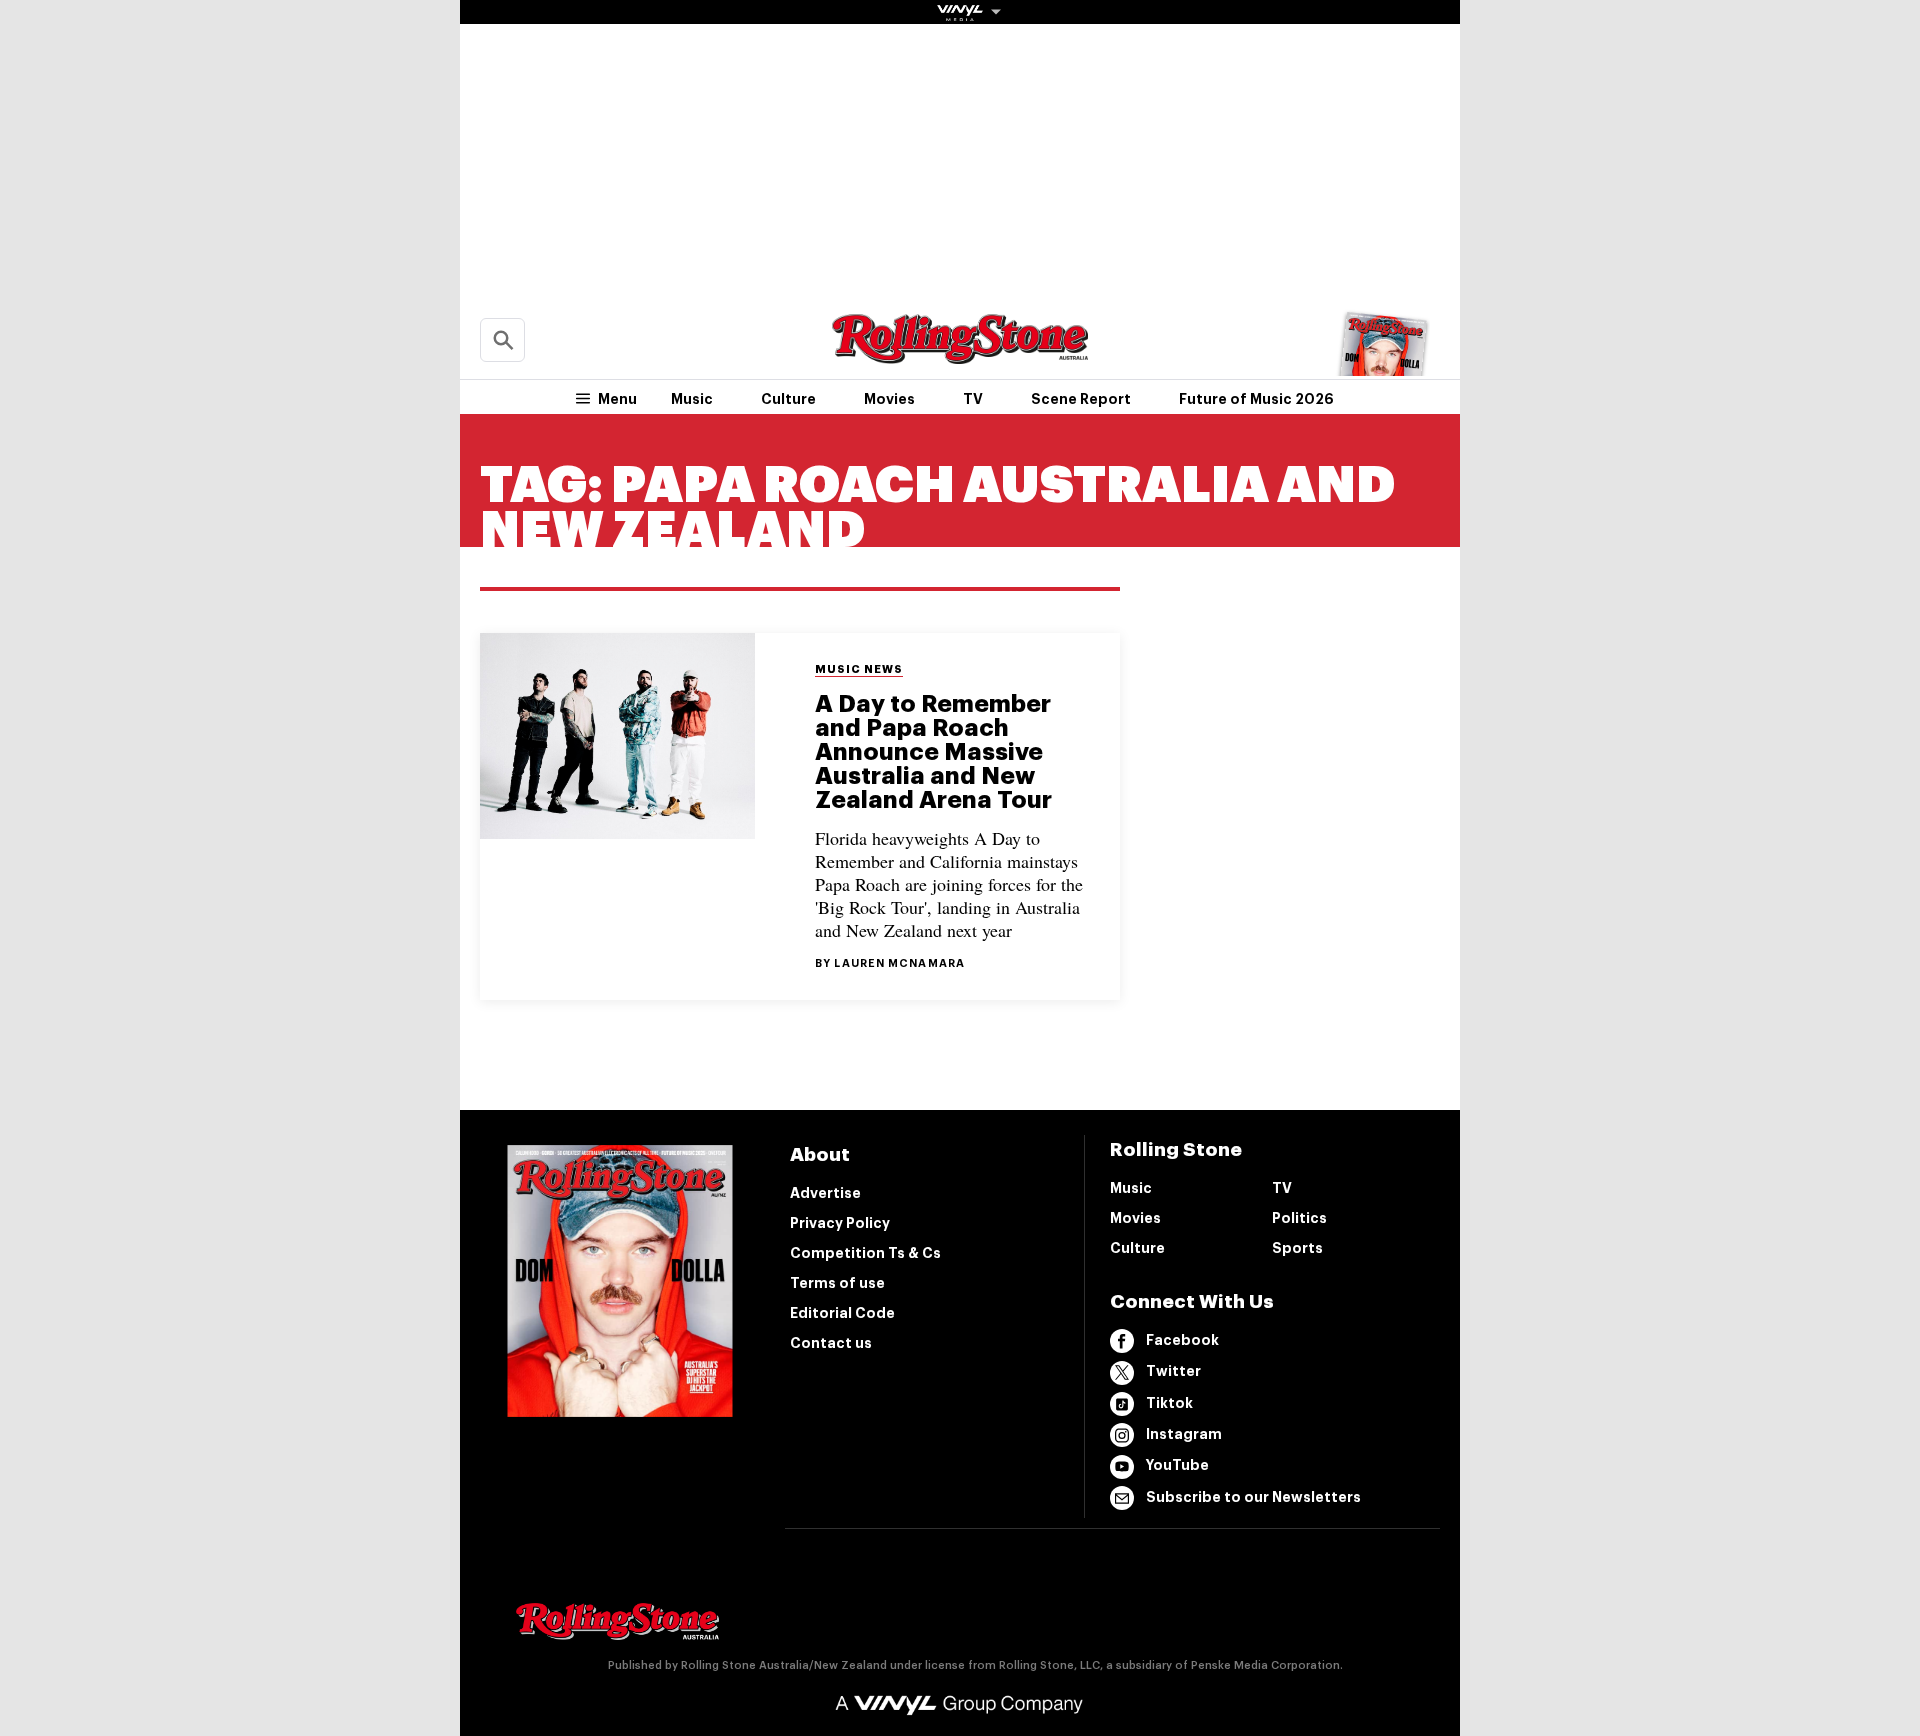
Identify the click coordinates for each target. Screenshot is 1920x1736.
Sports (1297, 1248)
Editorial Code (842, 1313)
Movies (889, 399)
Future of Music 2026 (1256, 399)
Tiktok (1169, 1403)
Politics (1299, 1218)
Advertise (825, 1193)
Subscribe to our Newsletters (1253, 1497)
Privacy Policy (840, 1223)
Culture (788, 399)
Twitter (1173, 1371)
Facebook (1182, 1340)
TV (973, 399)
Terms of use (837, 1283)
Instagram (1184, 1434)
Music (692, 399)
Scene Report (1081, 399)
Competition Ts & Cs (865, 1253)
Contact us (831, 1343)
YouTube (1177, 1465)
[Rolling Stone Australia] (960, 354)
